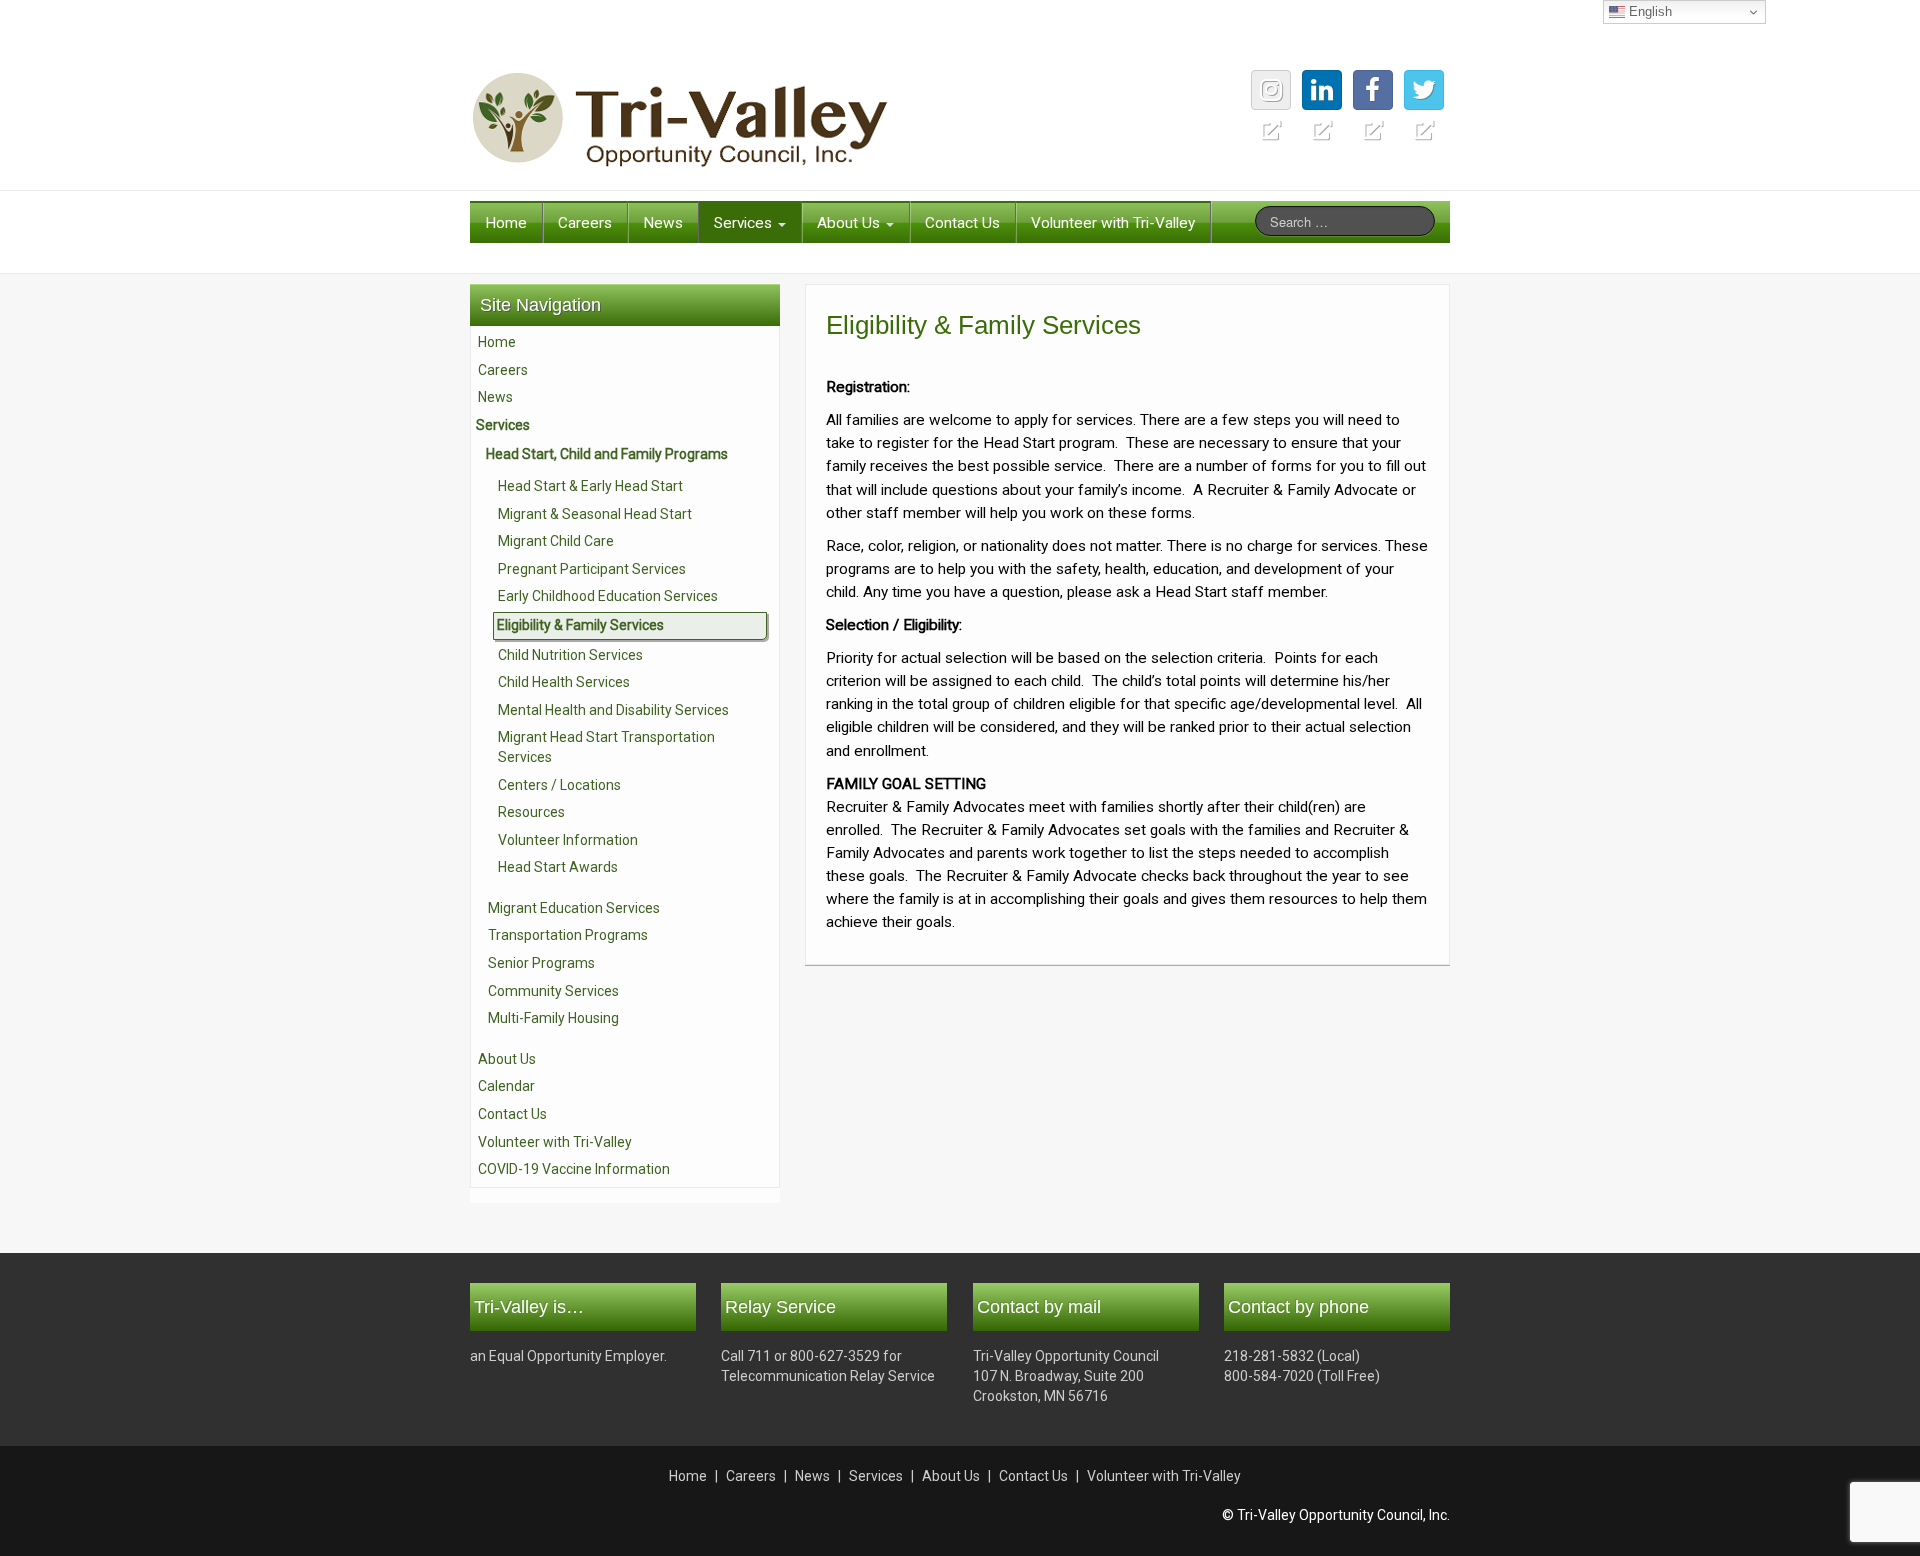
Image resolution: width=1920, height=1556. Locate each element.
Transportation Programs (568, 935)
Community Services (553, 991)
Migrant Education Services (574, 908)
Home (506, 223)
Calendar (506, 1086)
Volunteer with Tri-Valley (1113, 223)
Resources (531, 812)
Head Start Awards (558, 867)
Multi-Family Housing (553, 1018)
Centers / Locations (559, 785)
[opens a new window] (1424, 90)
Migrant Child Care (556, 541)
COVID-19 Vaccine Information (574, 1169)
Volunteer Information (568, 840)
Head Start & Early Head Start (590, 486)
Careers (585, 223)
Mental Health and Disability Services (613, 710)
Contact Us (962, 223)
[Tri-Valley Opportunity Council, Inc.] (680, 119)
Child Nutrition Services (570, 655)
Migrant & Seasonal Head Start (595, 514)
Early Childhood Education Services (608, 596)
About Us (850, 223)
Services (745, 223)
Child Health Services (564, 682)
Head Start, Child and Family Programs (607, 454)
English (1648, 11)
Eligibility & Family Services (580, 625)
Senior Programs (541, 963)
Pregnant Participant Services (592, 569)
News (663, 223)
